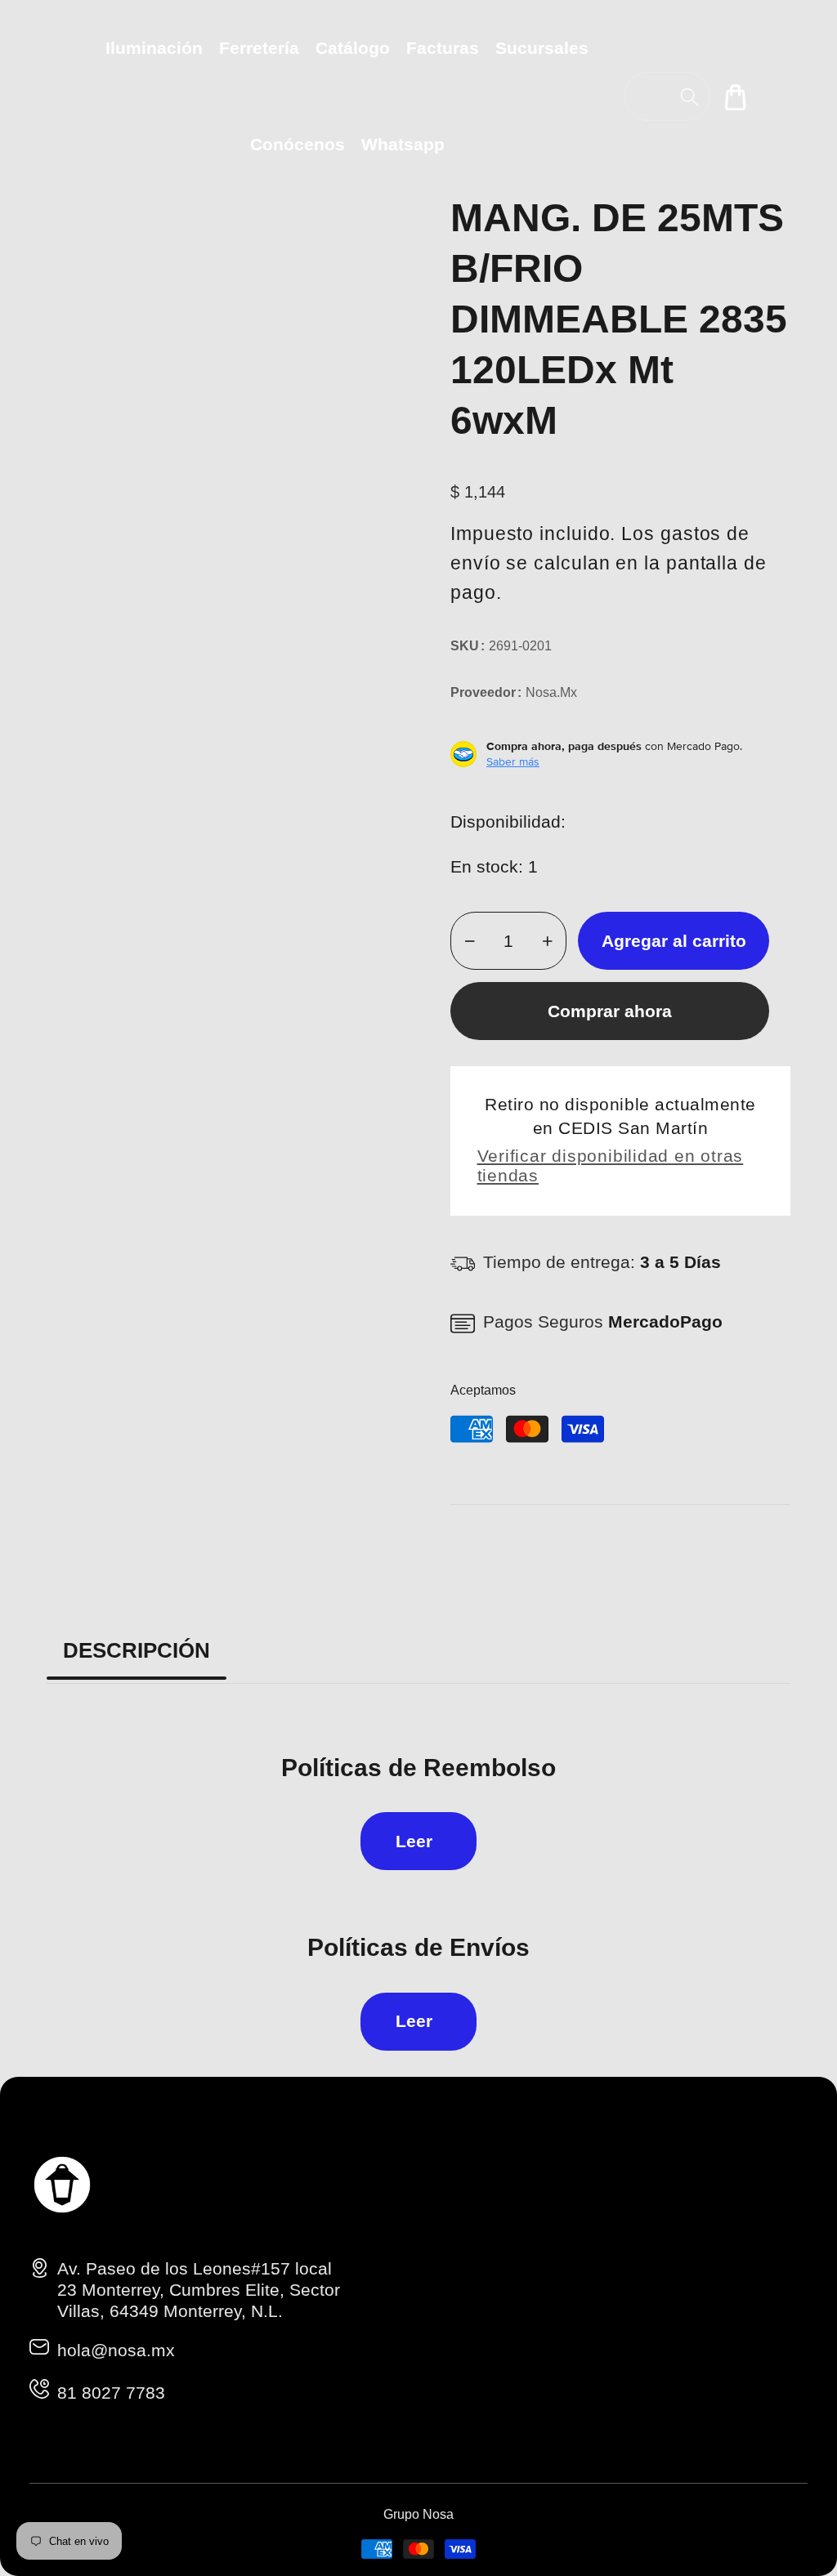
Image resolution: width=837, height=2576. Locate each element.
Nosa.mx (551, 692)
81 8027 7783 (111, 2393)
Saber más (513, 761)
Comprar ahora (610, 1011)
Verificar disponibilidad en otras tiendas (611, 1165)
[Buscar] (689, 97)
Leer (414, 1841)
